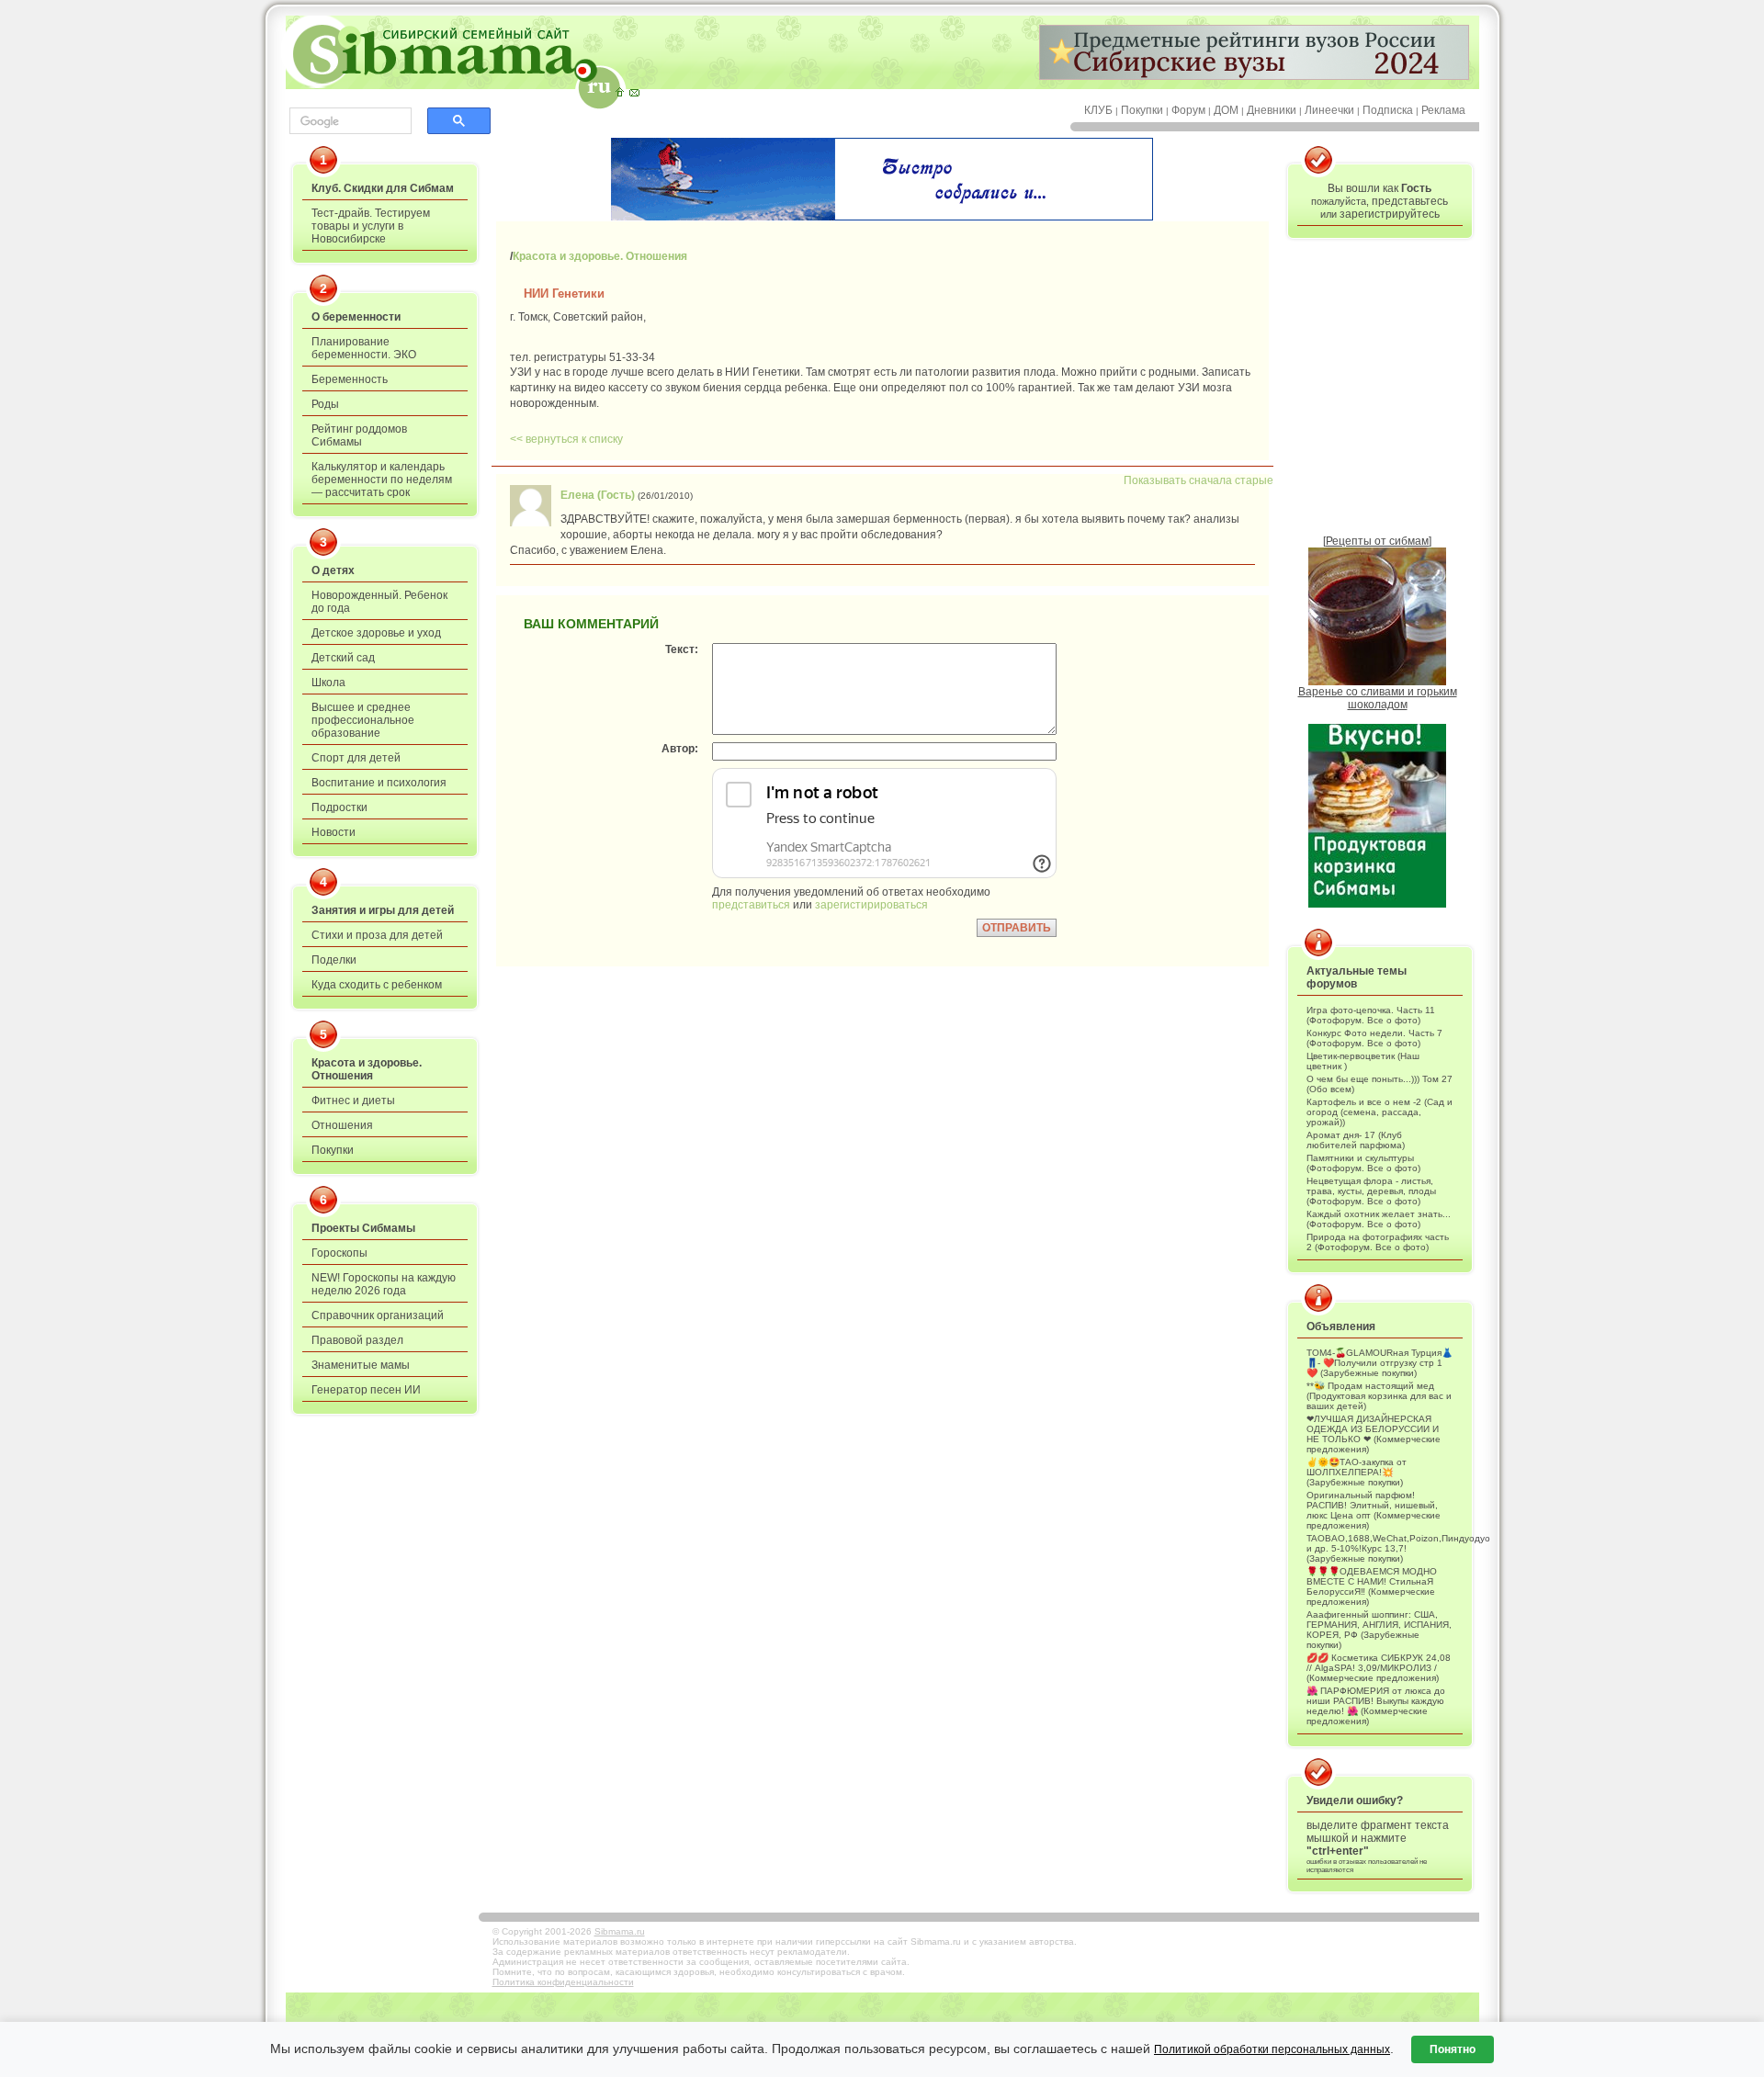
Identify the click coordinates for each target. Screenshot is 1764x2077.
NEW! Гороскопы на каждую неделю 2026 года (384, 1284)
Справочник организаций (378, 1315)
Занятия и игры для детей (383, 910)
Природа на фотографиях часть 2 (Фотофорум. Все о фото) (1378, 1242)
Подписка (1388, 110)
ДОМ (1226, 110)
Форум (1188, 110)
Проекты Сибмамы (363, 1228)
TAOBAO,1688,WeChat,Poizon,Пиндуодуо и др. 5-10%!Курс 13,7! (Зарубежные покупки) (1380, 1548)
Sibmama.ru (620, 1931)
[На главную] (619, 92)
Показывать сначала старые (1199, 480)
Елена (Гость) (598, 495)
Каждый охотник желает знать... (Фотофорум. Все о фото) (1379, 1219)
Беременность (350, 379)
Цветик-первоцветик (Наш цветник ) (1363, 1061)
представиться (751, 905)
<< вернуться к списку (566, 439)
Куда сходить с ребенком (377, 985)
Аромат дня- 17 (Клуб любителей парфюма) (1356, 1140)
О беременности (356, 317)
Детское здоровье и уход (376, 633)
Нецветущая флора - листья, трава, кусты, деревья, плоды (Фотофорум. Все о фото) (1371, 1191)
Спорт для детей (356, 758)
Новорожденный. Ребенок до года (379, 602)
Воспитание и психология (379, 783)
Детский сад (343, 658)
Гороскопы (339, 1253)
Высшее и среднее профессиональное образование (363, 720)
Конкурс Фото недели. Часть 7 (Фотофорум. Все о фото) (1374, 1038)
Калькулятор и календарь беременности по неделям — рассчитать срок (382, 480)
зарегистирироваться (871, 905)
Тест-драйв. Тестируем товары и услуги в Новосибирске (371, 226)
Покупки (1142, 110)
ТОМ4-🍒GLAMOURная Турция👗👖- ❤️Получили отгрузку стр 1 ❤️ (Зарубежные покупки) (1380, 1363)
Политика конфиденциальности (563, 1982)
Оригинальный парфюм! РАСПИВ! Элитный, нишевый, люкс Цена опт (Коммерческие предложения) (1374, 1510)
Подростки (339, 807)
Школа (328, 683)
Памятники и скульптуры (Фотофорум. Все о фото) (1363, 1163)
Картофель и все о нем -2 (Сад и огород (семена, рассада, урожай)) (1380, 1112)
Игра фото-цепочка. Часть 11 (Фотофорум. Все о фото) (1371, 1015)
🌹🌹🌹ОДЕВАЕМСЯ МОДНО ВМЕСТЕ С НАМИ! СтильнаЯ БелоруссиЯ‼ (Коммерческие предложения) (1372, 1586)
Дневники (1272, 110)
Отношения (342, 1125)
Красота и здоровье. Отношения (367, 1069)
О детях (333, 570)
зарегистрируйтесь (1390, 214)
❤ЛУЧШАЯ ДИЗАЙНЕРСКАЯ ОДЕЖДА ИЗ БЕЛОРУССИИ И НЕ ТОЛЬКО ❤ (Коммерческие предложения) (1374, 1434)
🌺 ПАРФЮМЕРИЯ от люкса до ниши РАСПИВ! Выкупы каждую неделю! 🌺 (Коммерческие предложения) (1376, 1706)
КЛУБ (1098, 110)
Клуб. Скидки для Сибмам (383, 188)
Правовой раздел (357, 1340)
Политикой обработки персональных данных (1272, 2049)
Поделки (334, 960)
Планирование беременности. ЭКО (364, 348)
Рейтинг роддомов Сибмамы (359, 435)
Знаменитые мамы (361, 1365)
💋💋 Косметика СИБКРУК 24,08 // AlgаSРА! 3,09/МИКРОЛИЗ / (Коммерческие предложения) (1379, 1668)
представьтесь (1410, 201)
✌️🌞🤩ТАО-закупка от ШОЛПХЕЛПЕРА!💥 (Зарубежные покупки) (1357, 1472)
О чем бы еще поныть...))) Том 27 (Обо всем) (1380, 1084)
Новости (334, 832)
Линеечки (1329, 110)
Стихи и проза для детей (377, 935)
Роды (325, 404)
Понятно (1453, 2049)
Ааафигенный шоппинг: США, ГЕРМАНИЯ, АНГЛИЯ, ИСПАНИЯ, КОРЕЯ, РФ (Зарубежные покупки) (1379, 1630)
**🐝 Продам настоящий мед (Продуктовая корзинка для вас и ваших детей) (1379, 1396)
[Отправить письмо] (634, 92)
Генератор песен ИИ (366, 1390)
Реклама (1443, 110)
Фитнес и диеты (353, 1101)
